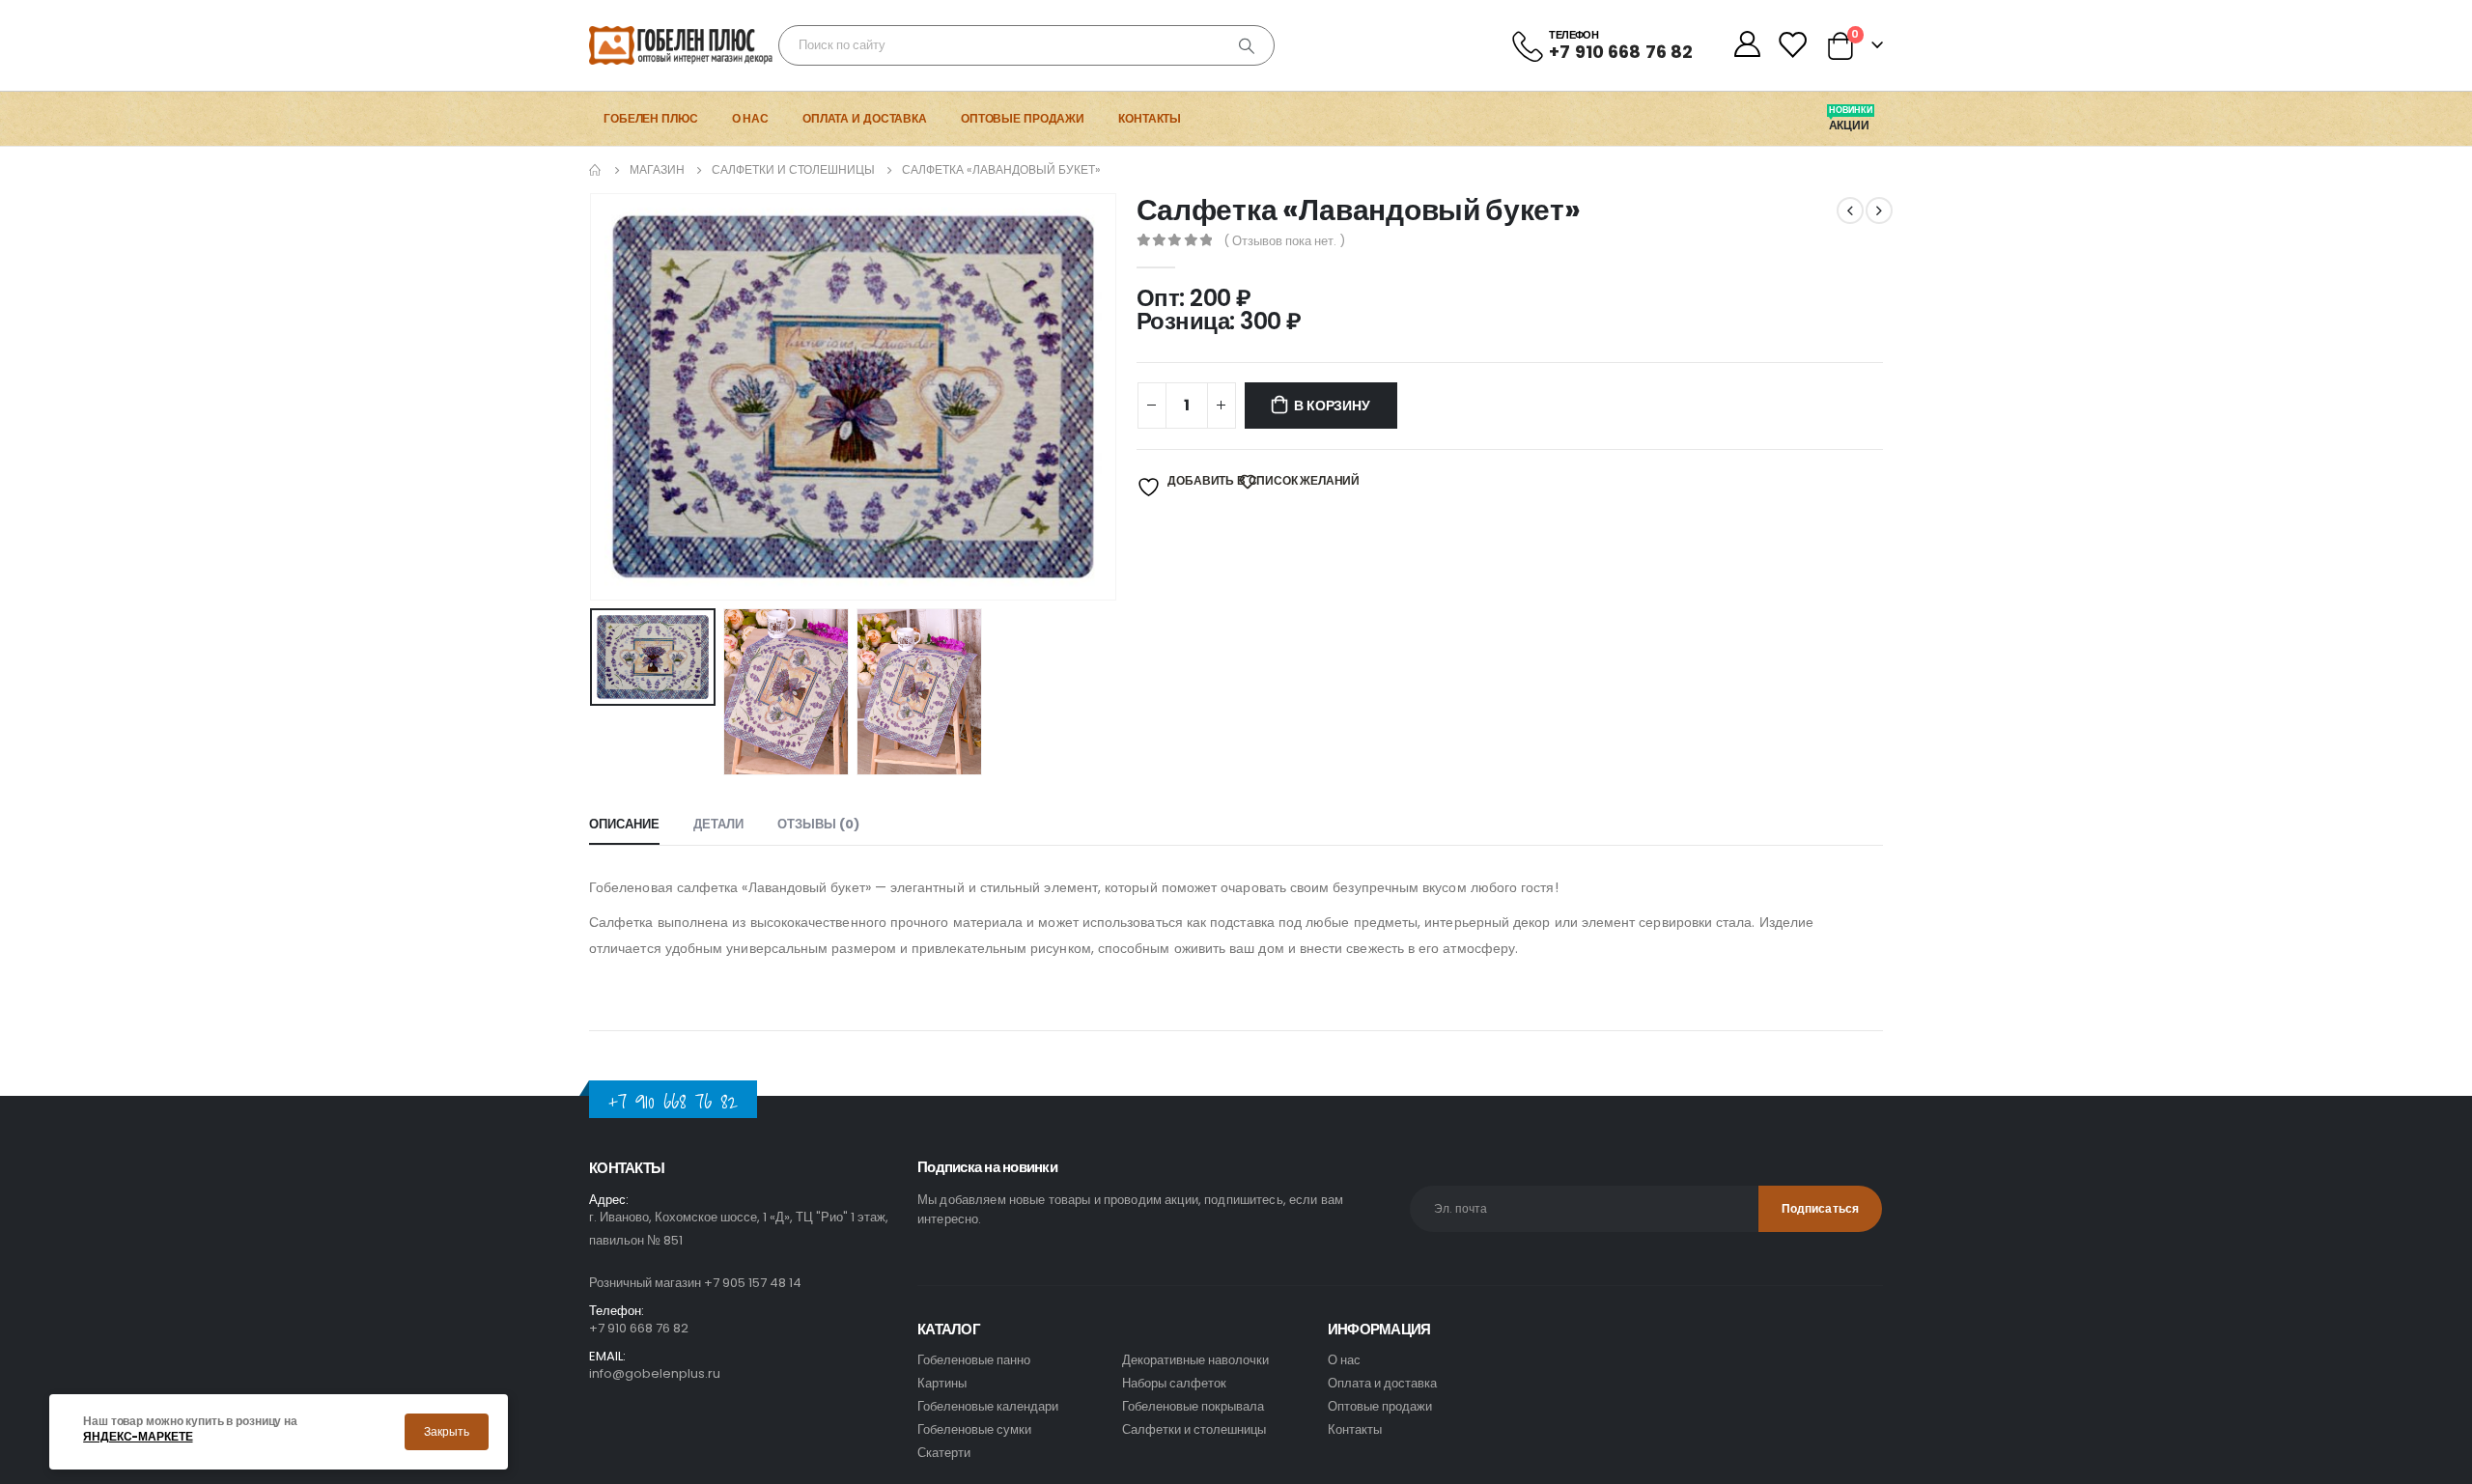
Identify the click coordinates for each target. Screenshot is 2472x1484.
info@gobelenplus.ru (655, 1373)
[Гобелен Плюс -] (643, 45)
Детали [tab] (718, 824)
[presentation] (594, 397)
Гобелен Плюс (651, 118)
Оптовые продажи (1023, 118)
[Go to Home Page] (596, 170)
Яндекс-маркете (138, 1437)
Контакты (1150, 118)
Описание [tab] (624, 824)
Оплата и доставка (865, 118)
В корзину (1332, 406)
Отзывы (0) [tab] (818, 824)
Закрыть (447, 1431)
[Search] (1247, 45)
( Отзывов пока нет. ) (1284, 241)
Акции (1851, 126)
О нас (750, 118)
